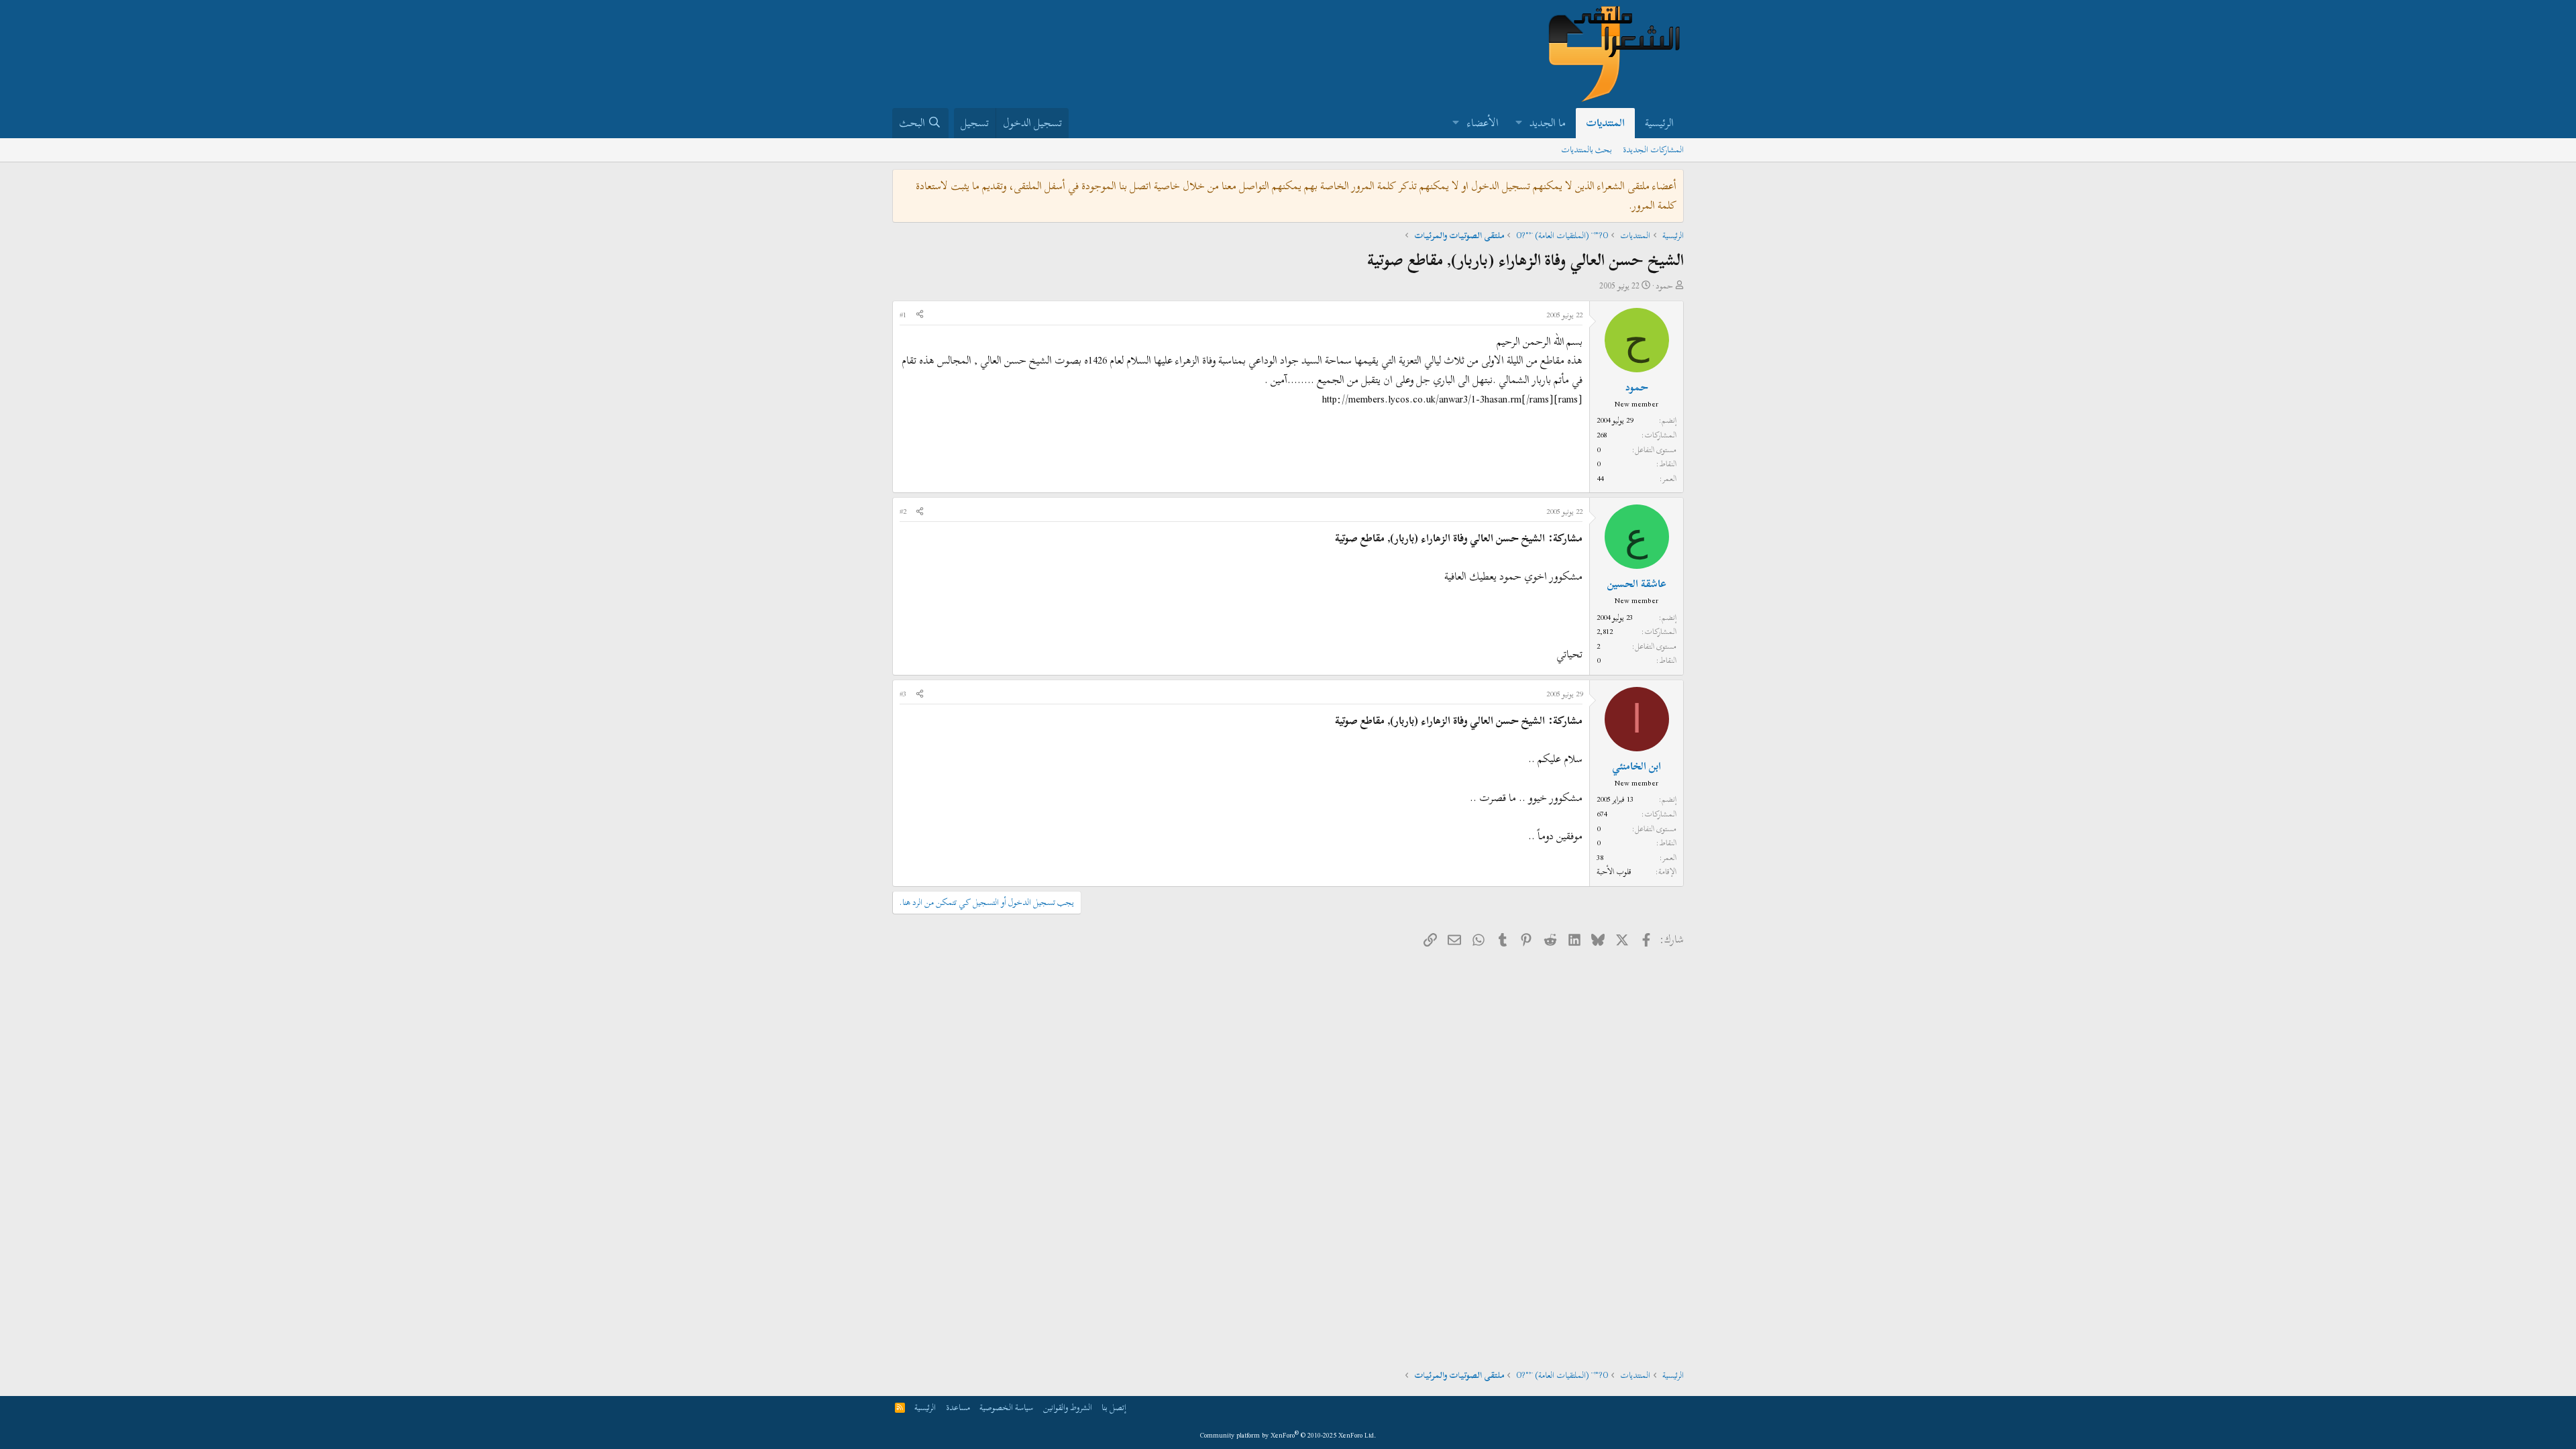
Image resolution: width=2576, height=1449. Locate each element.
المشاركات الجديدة (1653, 150)
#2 (903, 511)
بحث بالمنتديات (1587, 150)
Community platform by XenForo (1288, 1435)
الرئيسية (1659, 123)
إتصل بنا (1114, 1407)
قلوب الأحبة (1614, 871)
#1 (903, 315)
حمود (1664, 286)
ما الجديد (1548, 123)
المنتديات (1605, 123)
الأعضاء (1483, 123)
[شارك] (920, 315)
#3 (903, 694)
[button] (1518, 123)
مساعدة (958, 1407)
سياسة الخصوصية (1006, 1407)
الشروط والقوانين (1068, 1407)
